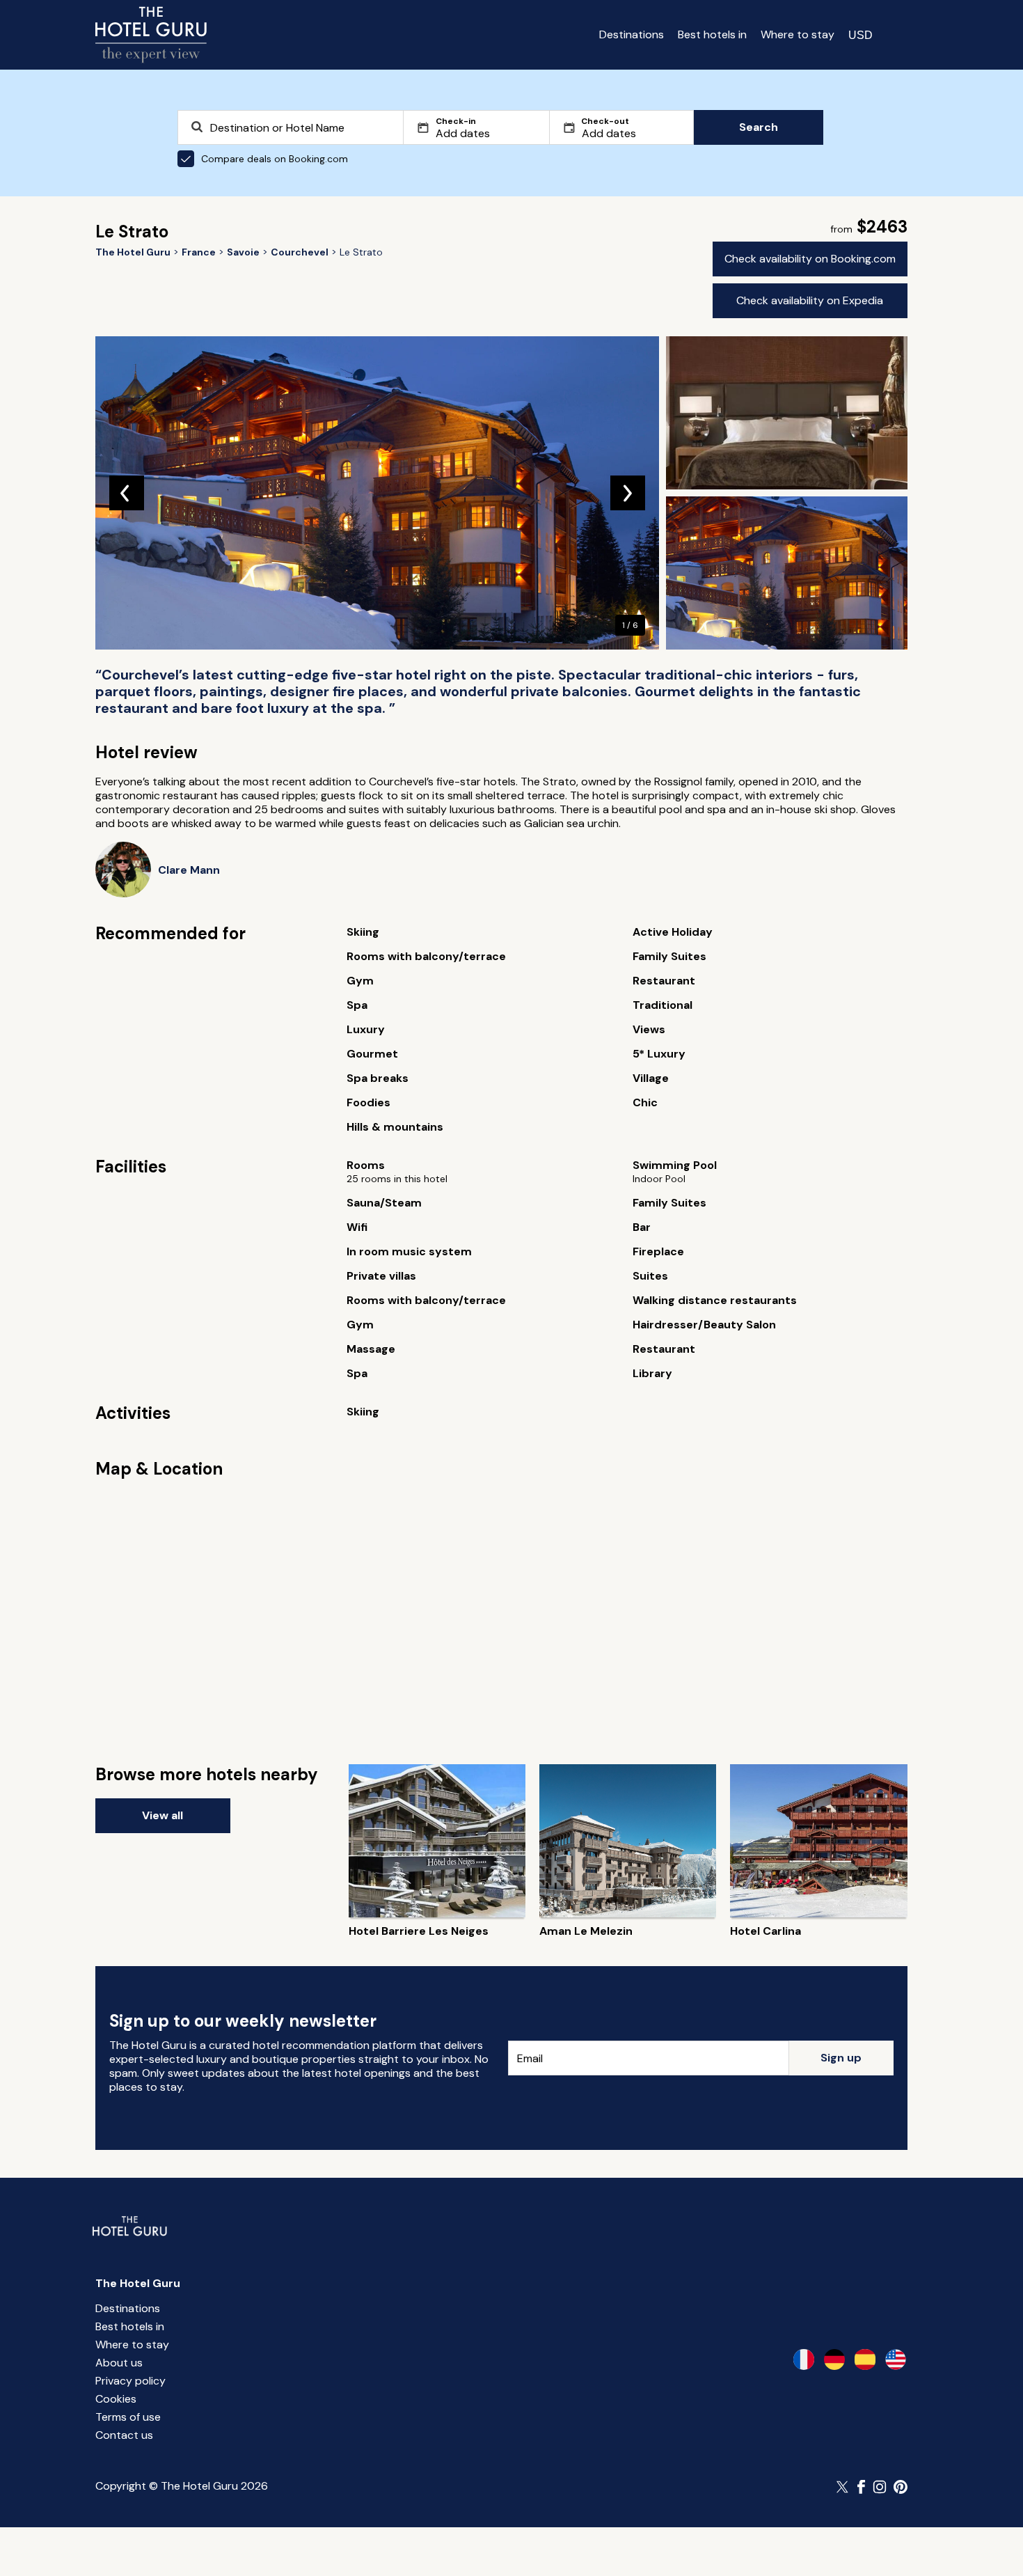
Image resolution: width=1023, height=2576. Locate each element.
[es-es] (865, 2359)
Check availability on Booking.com (810, 259)
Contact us (124, 2435)
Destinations (632, 34)
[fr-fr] (804, 2359)
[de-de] (834, 2359)
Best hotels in (712, 34)
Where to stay (798, 34)
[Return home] (151, 35)
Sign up (841, 2058)
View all (162, 1815)
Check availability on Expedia (810, 300)
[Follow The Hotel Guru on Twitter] (843, 2487)
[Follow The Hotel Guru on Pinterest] (901, 2487)
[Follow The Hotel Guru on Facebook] (862, 2487)
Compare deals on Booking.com (275, 159)
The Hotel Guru (138, 2283)
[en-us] (896, 2359)
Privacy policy (130, 2381)
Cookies (116, 2399)
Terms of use (128, 2417)
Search (759, 127)
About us (119, 2363)
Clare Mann (189, 870)
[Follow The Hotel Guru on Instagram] (880, 2487)
